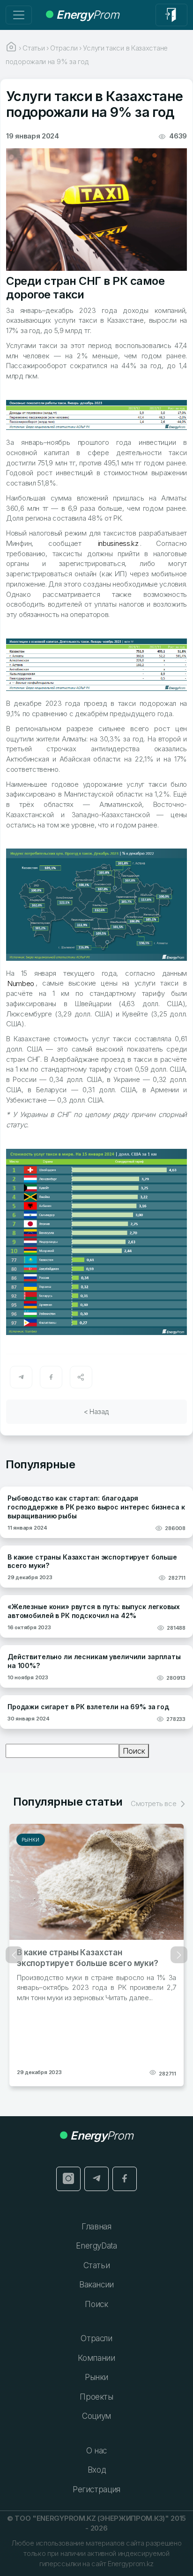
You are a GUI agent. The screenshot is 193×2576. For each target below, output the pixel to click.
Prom (88, 15)
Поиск (134, 1751)
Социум (96, 2416)
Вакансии (96, 2285)
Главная (96, 2227)
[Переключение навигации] (19, 15)
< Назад (96, 1411)
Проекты (96, 2397)
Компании (96, 2358)
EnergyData (96, 2246)
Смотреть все (154, 1803)
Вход (97, 2470)
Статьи (97, 2265)
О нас (96, 2451)
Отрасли (96, 2338)
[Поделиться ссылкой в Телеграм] (21, 1377)
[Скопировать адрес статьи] (81, 1377)
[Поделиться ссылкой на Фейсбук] (51, 1377)
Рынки (31, 1840)
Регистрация (96, 2489)
